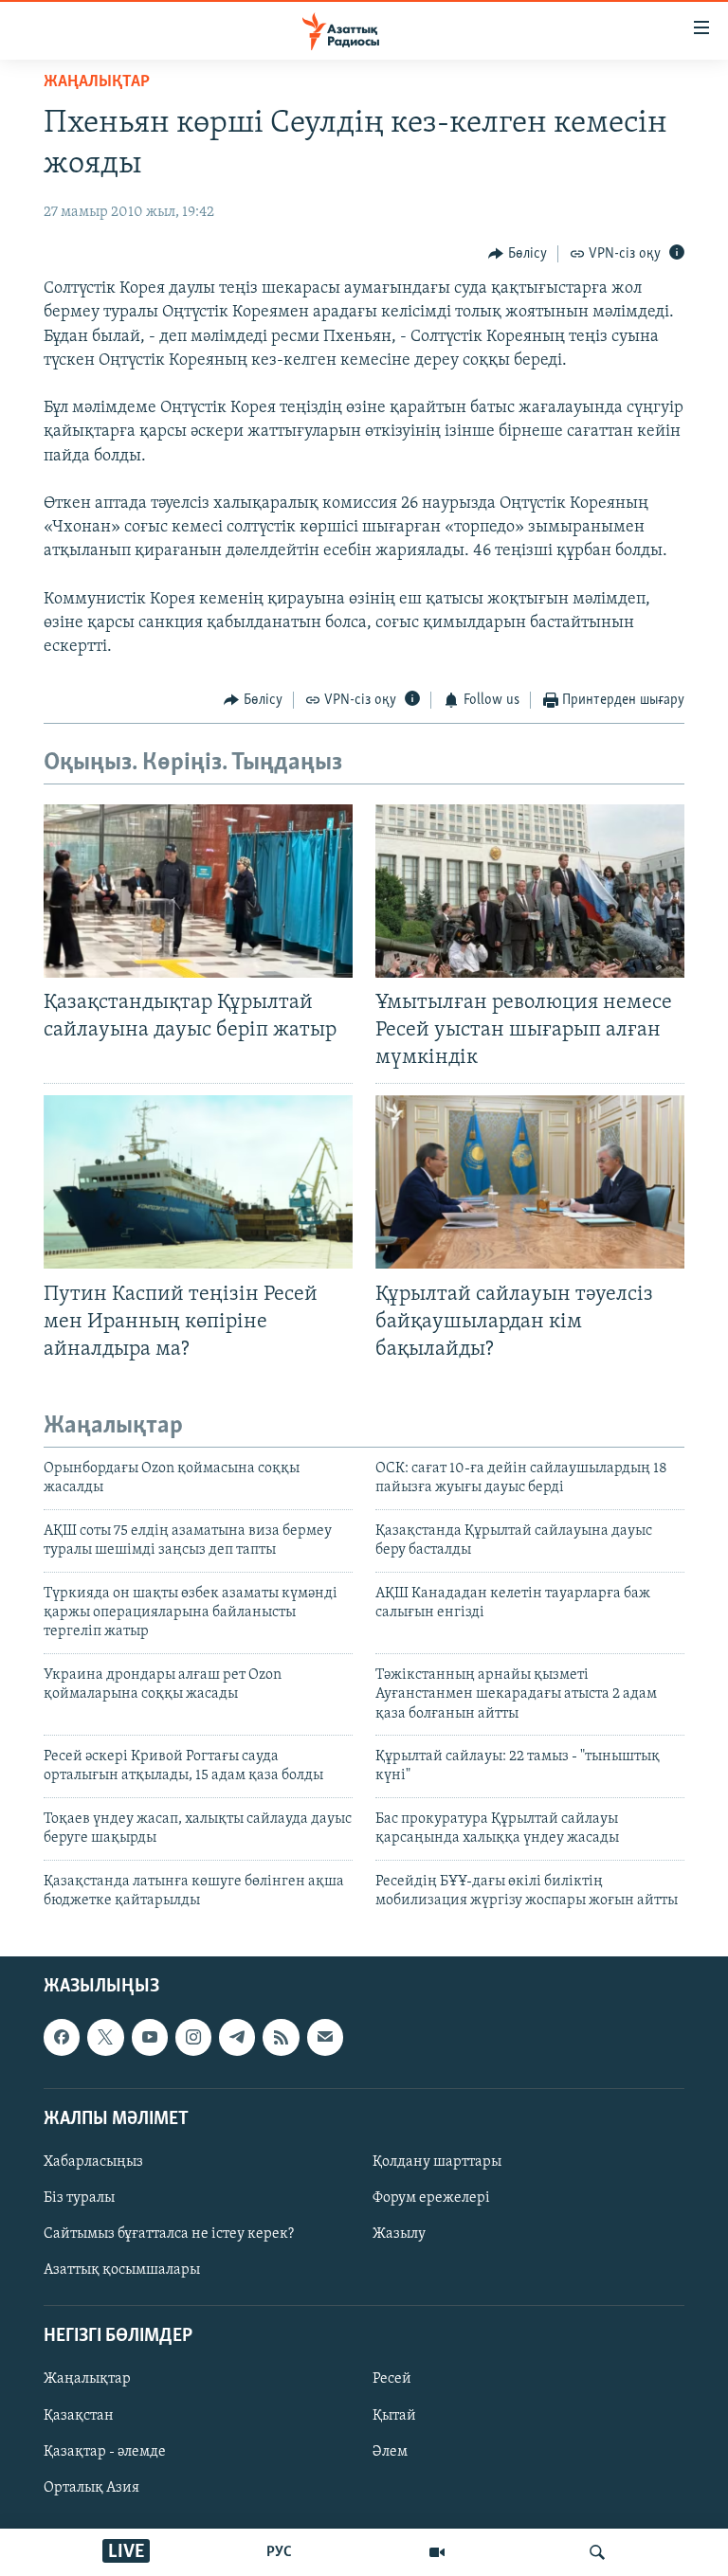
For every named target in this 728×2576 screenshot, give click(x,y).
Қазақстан (79, 2416)
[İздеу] (597, 2552)
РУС (279, 2552)
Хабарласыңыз (93, 2162)
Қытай (394, 2416)
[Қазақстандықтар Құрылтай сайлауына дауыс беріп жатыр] (198, 891)
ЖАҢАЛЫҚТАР (97, 82)
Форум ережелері (431, 2198)
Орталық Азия (91, 2488)
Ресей (392, 2380)
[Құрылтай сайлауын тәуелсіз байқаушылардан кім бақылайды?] (530, 1182)
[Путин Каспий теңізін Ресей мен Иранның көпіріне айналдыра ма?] (198, 1182)
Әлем (390, 2452)
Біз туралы (79, 2198)
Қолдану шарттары (437, 2162)
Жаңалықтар (87, 2380)
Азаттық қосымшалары (122, 2270)
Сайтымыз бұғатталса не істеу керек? (169, 2234)
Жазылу (399, 2234)
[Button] (518, 254)
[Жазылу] (325, 2038)
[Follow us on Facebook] (62, 2038)
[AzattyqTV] (437, 2552)
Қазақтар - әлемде (105, 2452)
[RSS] (281, 2038)
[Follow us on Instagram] (193, 2038)
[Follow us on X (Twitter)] (105, 2038)
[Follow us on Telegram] (237, 2038)
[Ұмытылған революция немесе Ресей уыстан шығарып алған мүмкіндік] (530, 891)
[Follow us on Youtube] (150, 2038)
